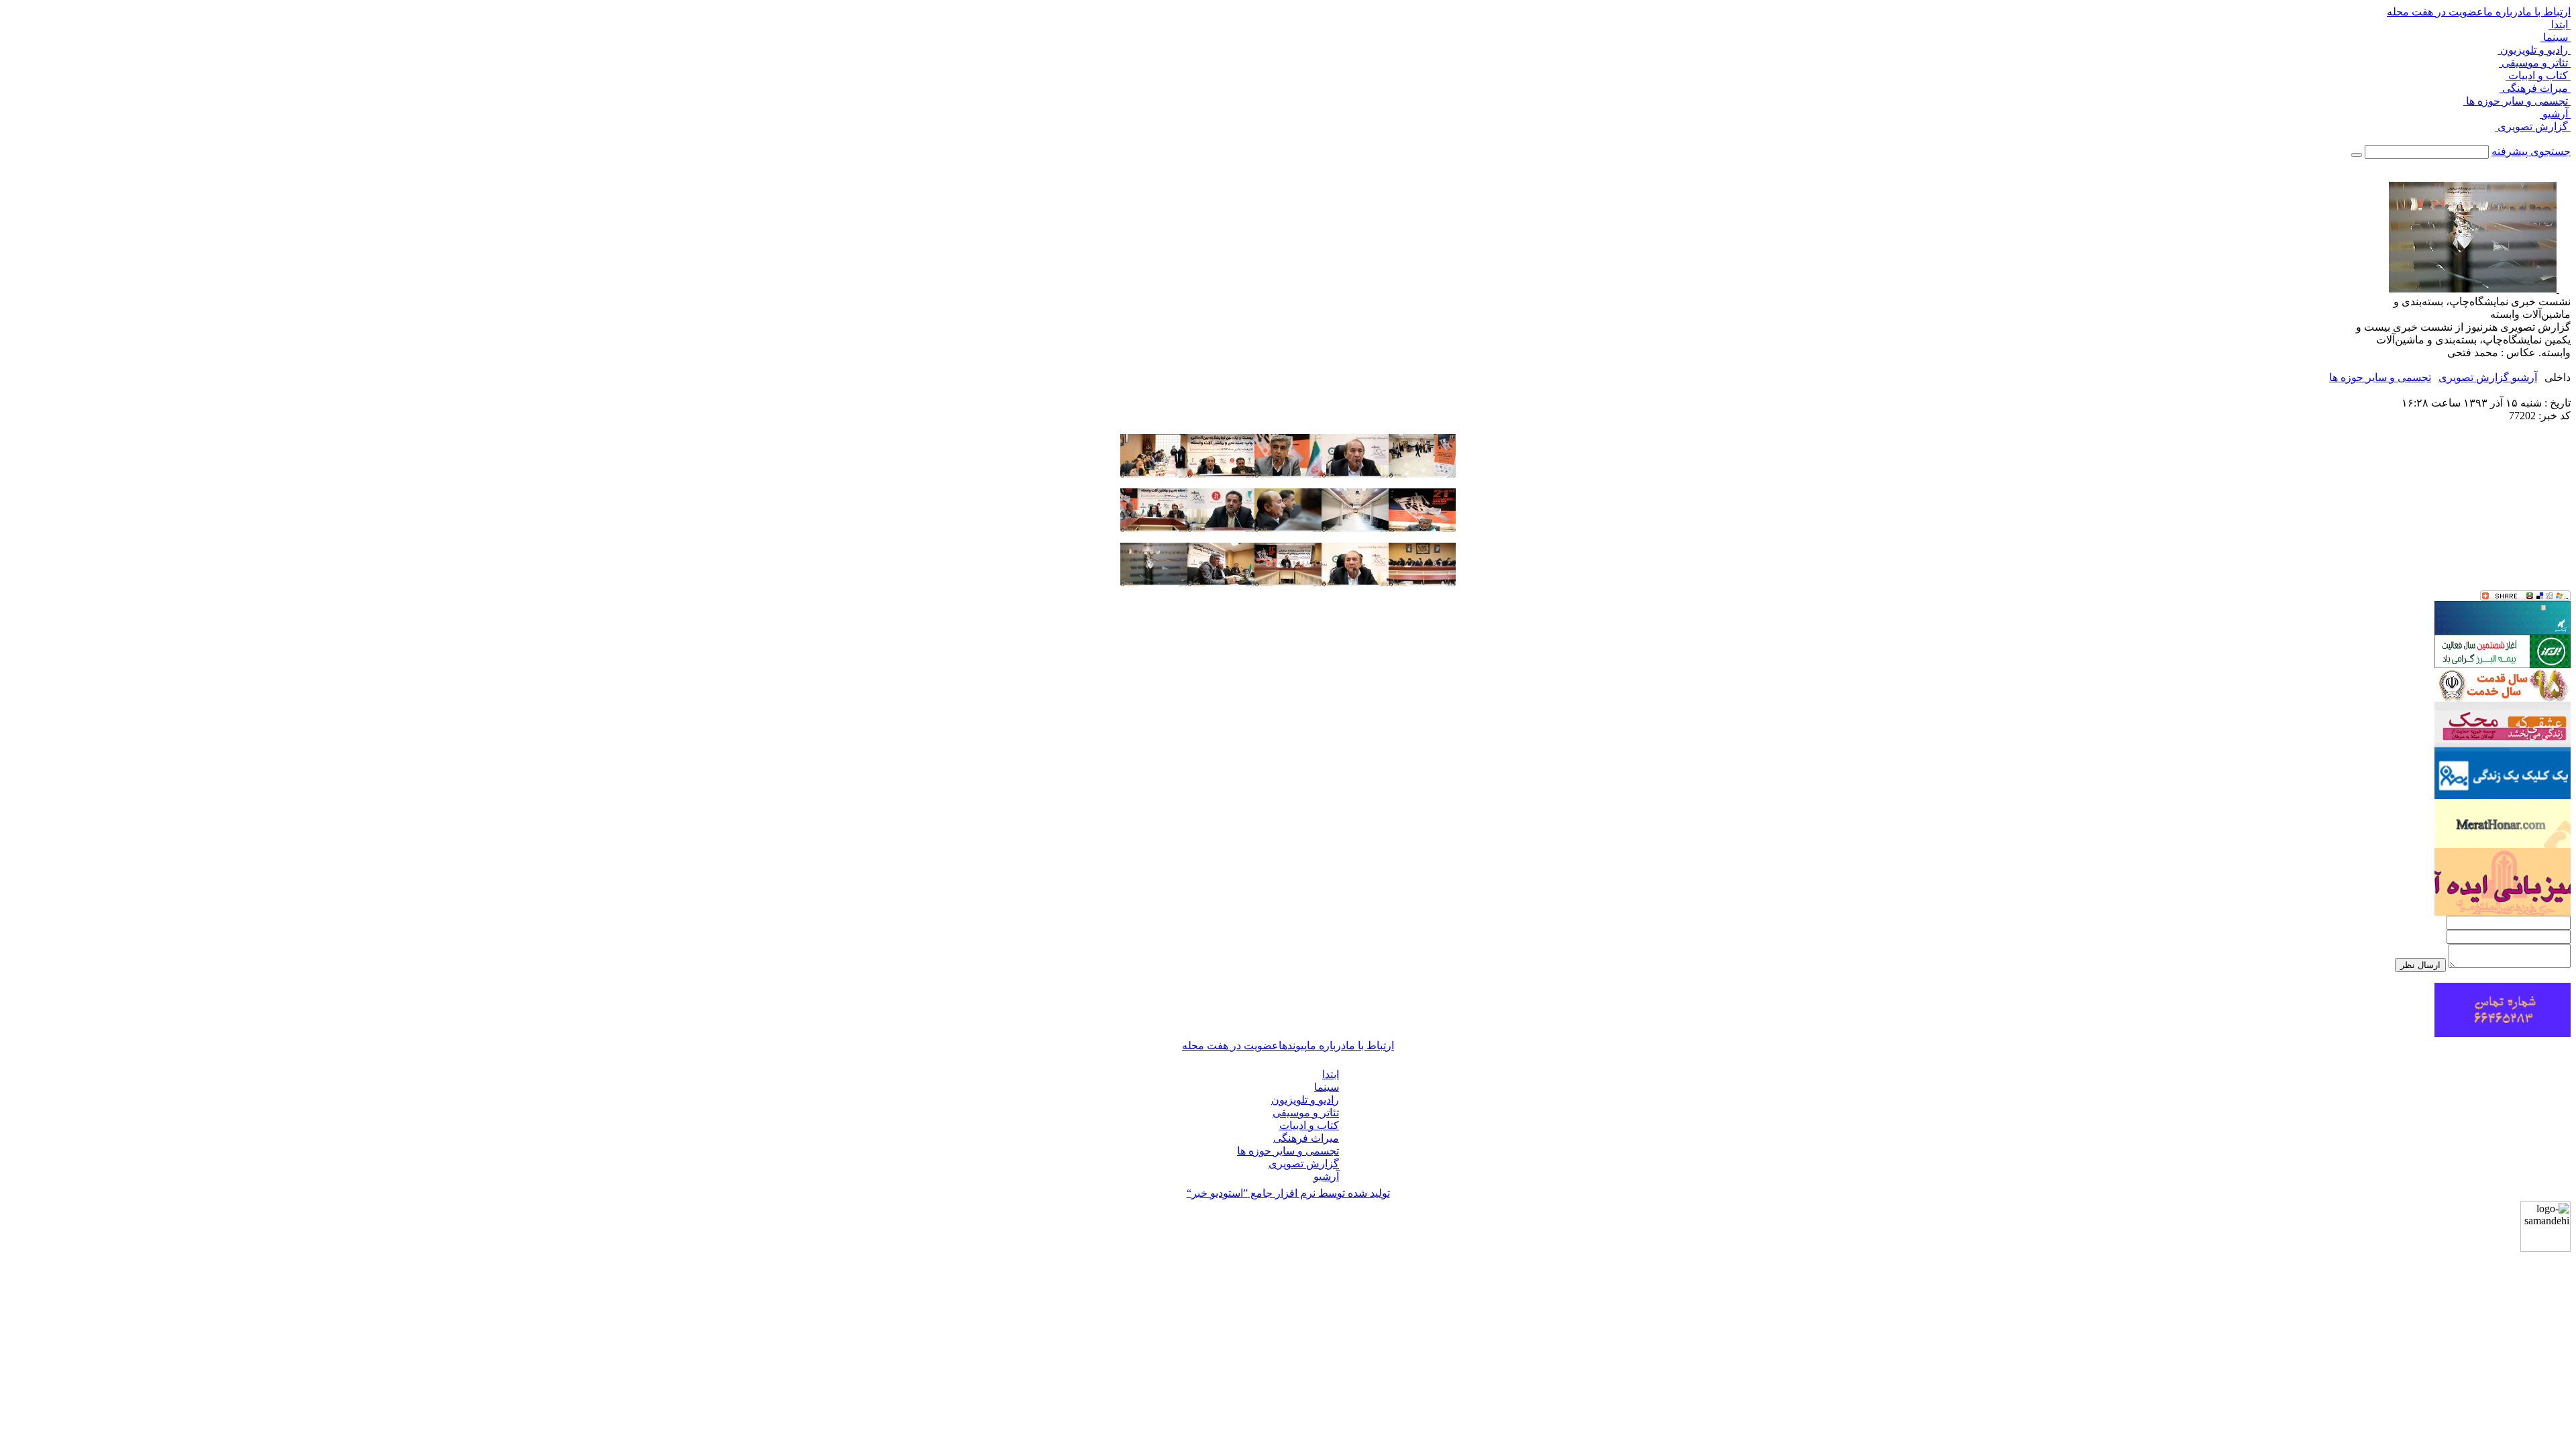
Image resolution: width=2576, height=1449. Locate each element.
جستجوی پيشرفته (2531, 151)
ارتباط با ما (2546, 12)
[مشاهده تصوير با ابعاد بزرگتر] (2564, 289)
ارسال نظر (2420, 965)
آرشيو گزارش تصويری (2488, 377)
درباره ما (2503, 12)
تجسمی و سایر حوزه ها (2517, 101)
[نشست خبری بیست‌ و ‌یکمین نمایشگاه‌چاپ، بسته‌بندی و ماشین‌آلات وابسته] (1422, 474)
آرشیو (2555, 114)
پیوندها (1293, 1045)
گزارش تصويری (2533, 126)
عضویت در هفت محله (2435, 12)
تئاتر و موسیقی (2535, 63)
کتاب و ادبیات (2538, 75)
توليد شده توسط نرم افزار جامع (1288, 1193)
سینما (2556, 37)
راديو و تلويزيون (2534, 50)
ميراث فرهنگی (2535, 88)
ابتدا (2560, 24)
